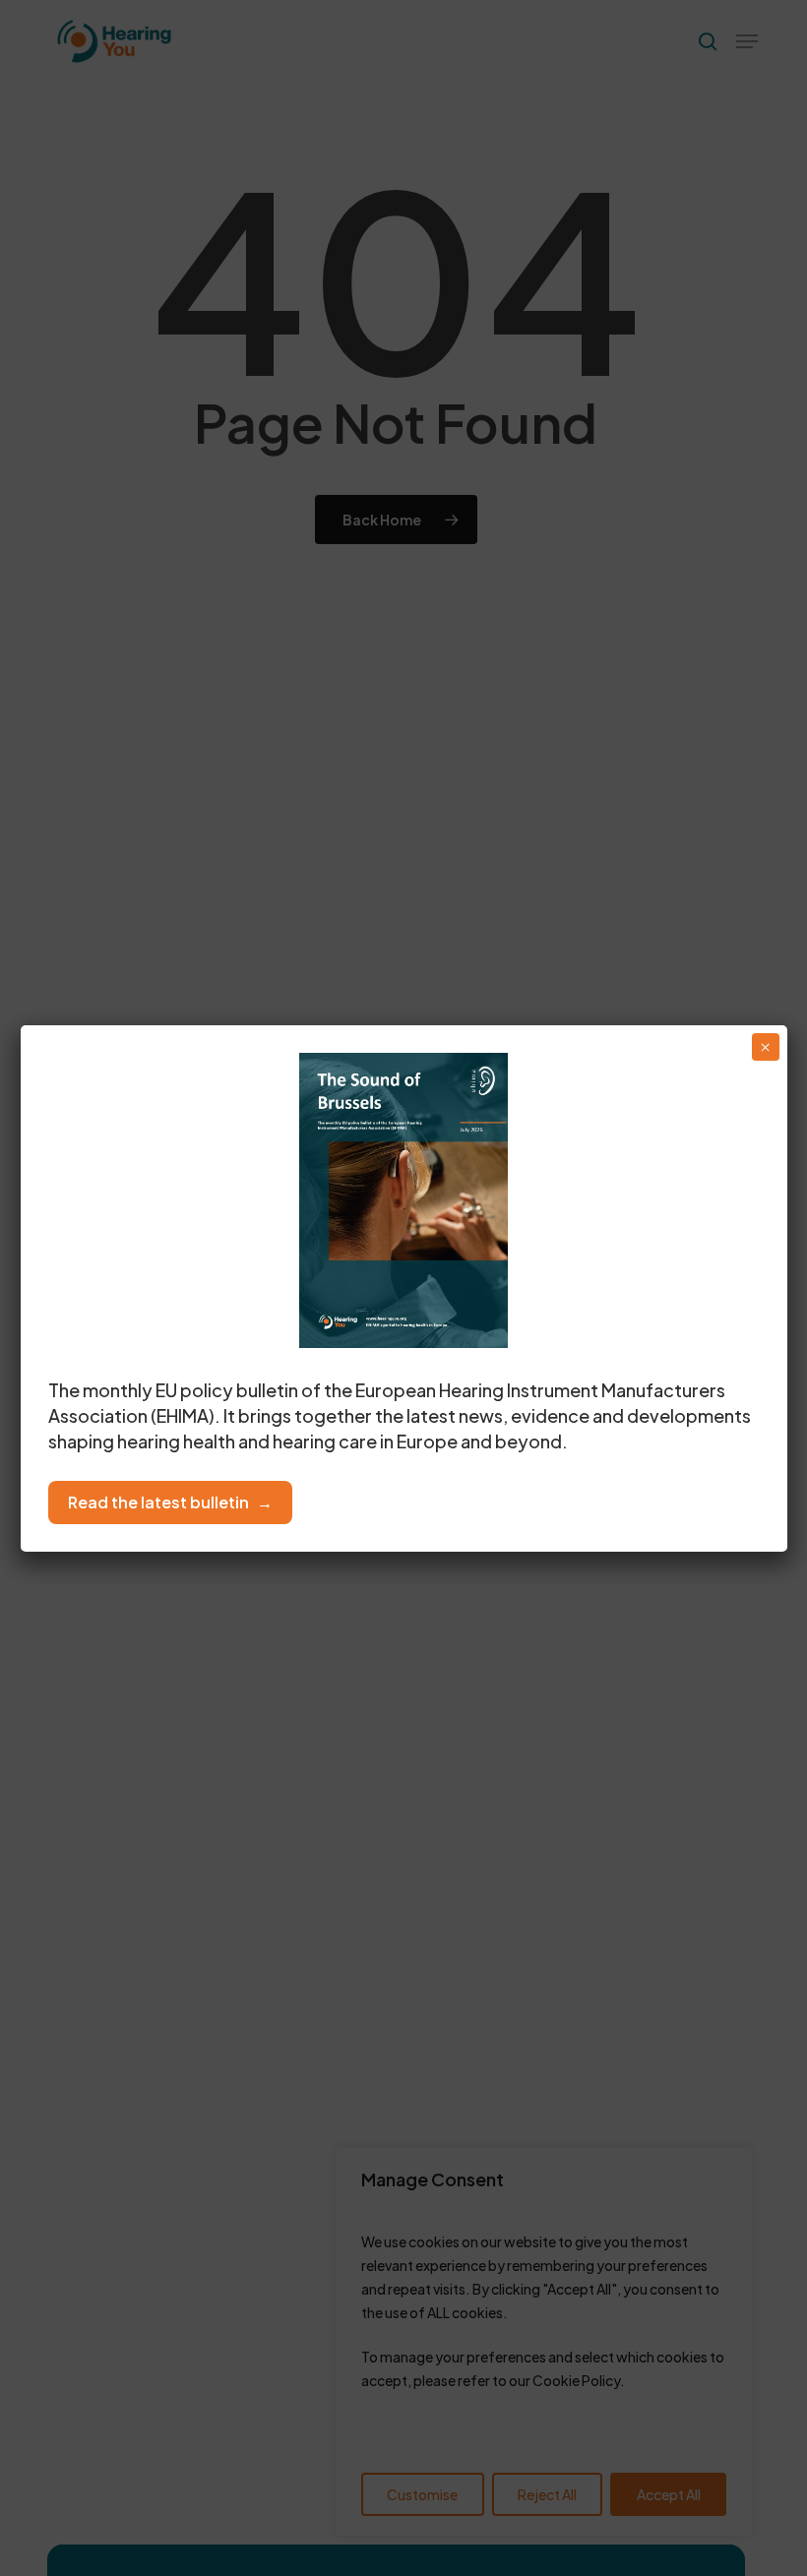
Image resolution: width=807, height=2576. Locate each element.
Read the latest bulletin (158, 1502)
